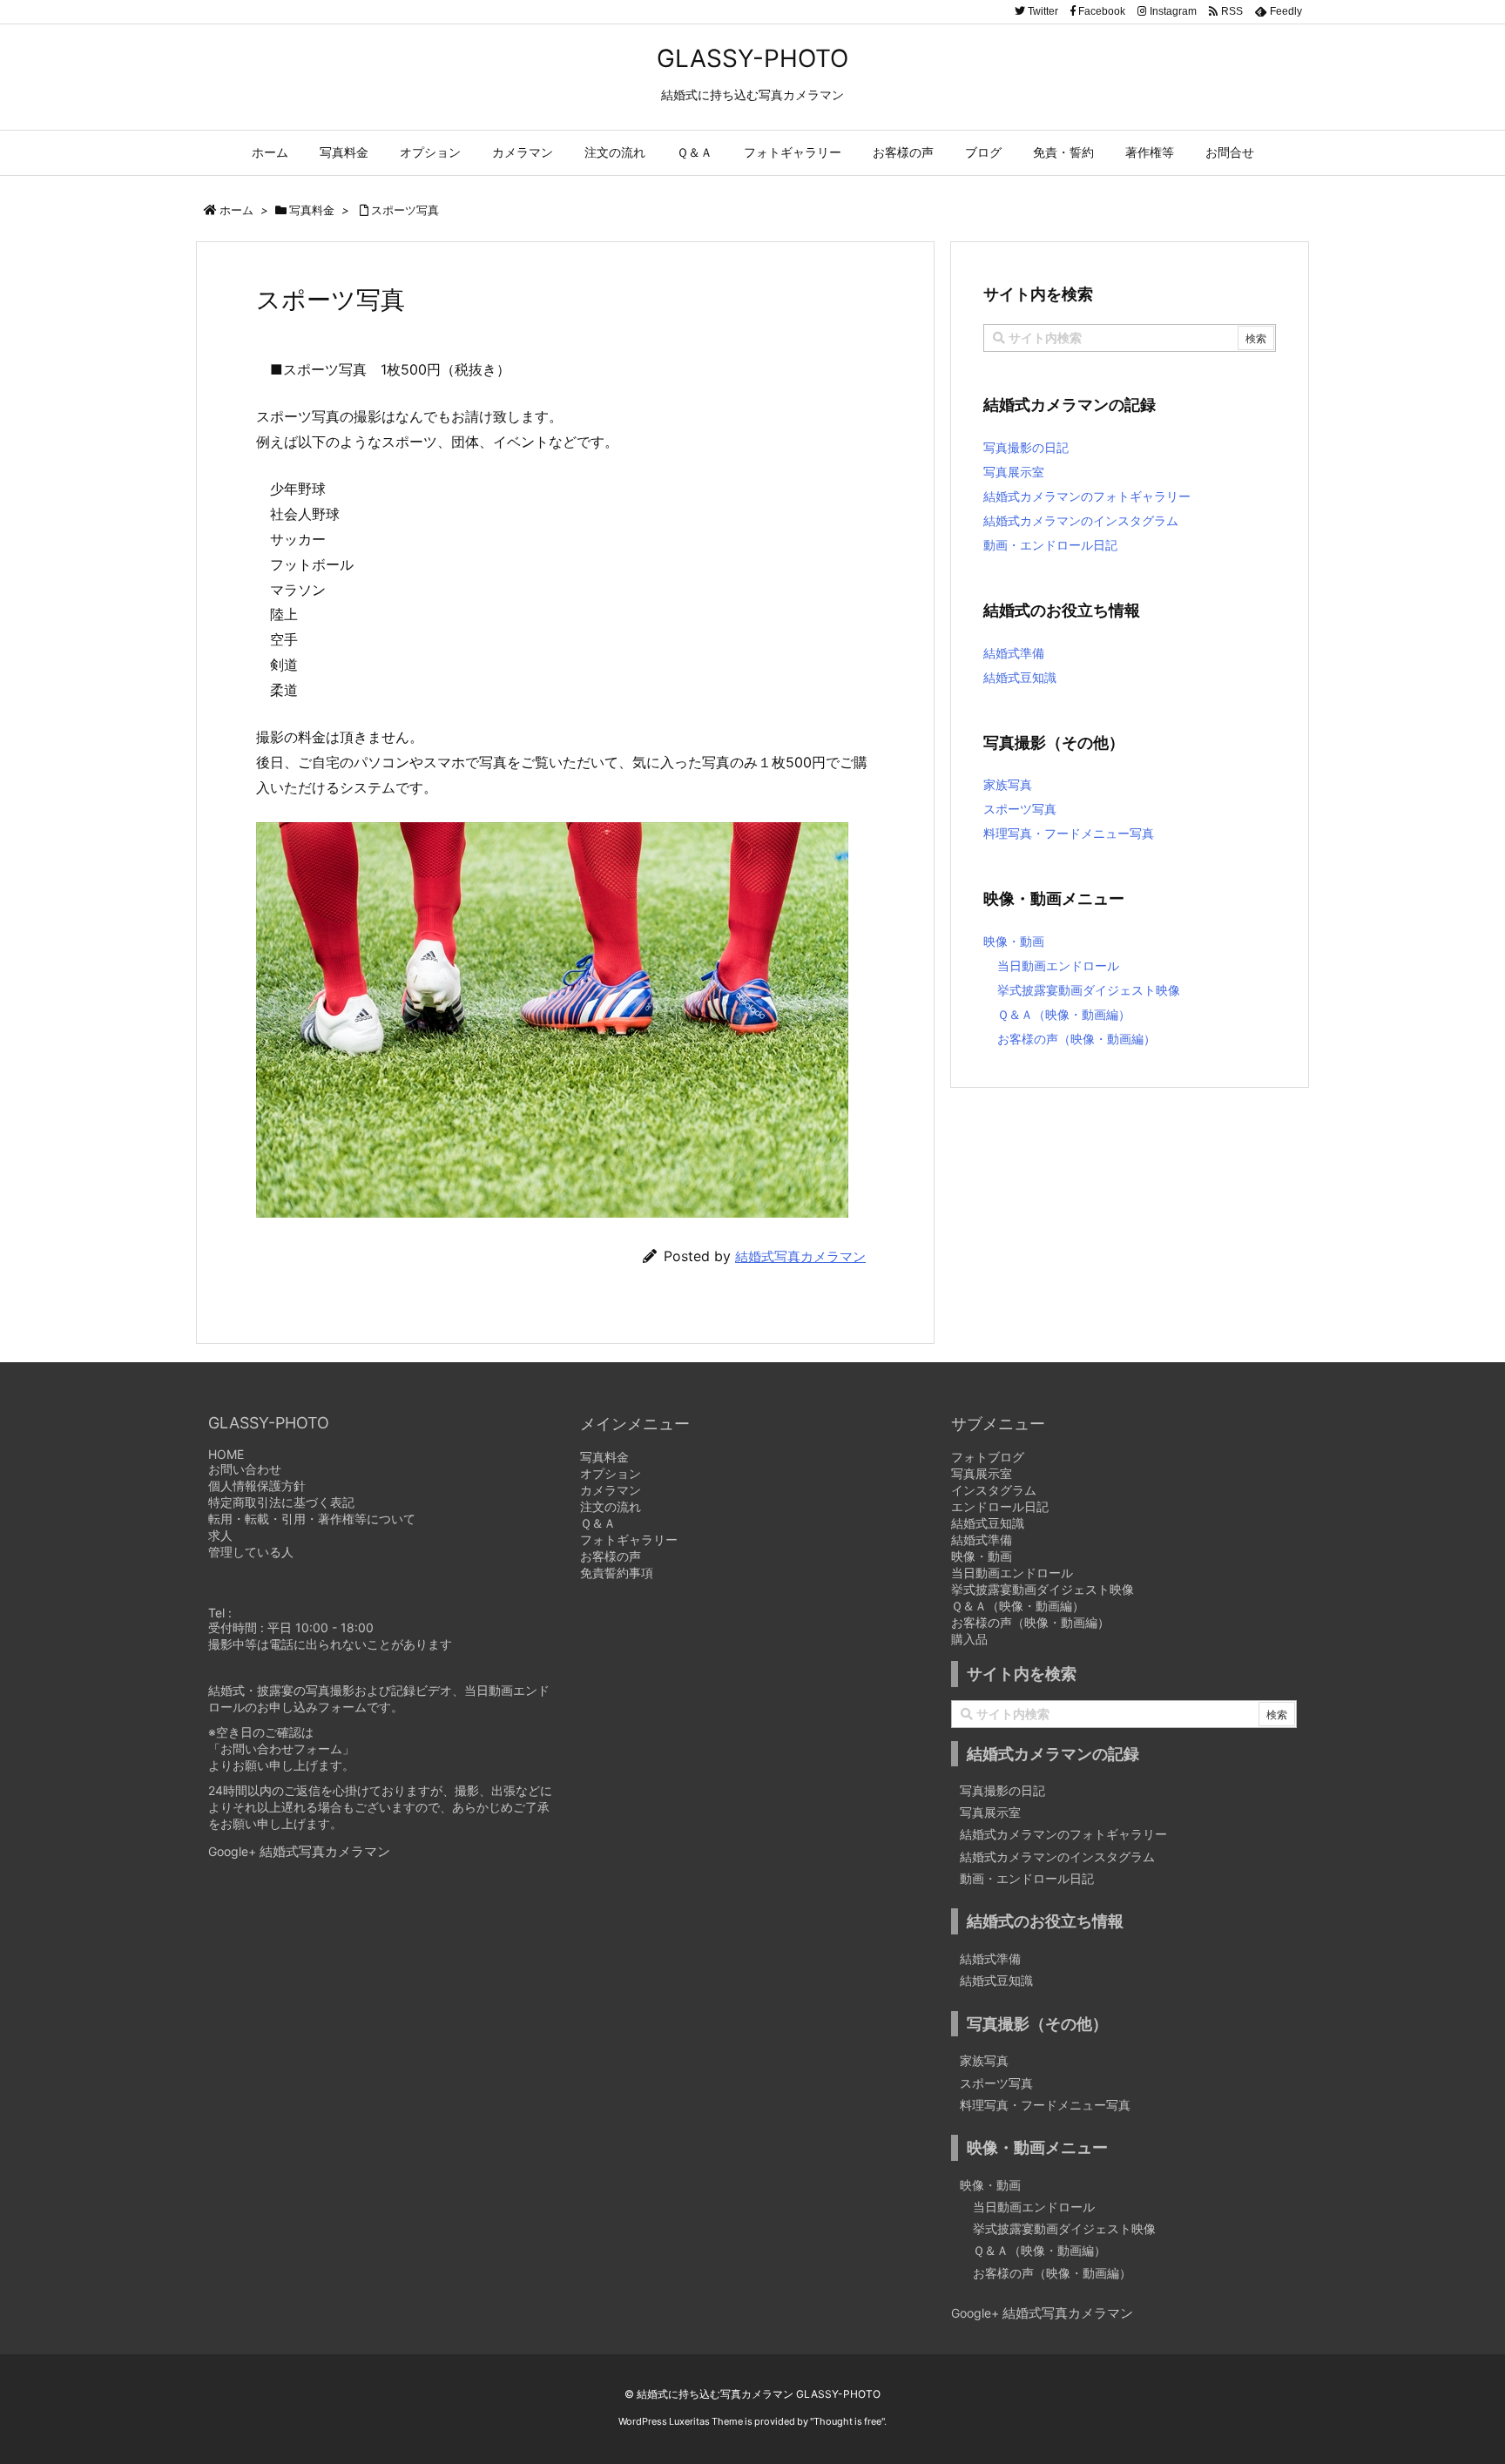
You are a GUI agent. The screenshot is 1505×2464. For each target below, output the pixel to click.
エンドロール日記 (1000, 1506)
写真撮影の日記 (1026, 447)
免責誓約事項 (617, 1573)
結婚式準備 (1014, 653)
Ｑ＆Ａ (598, 1523)
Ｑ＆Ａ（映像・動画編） (1064, 1014)
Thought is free (847, 2421)
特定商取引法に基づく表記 (281, 1502)
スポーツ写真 (405, 210)
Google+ (234, 1851)
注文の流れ (611, 1506)
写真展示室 (1014, 472)
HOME (226, 1454)
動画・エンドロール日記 (1050, 545)
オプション (611, 1473)
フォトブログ (988, 1457)
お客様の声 (611, 1556)
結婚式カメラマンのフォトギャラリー (1087, 496)
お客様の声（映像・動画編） (1076, 1039)
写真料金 (312, 210)
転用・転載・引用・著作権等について (312, 1519)
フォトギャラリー (629, 1539)
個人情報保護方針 (257, 1485)
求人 (220, 1535)
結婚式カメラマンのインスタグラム (1081, 520)
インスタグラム (994, 1490)
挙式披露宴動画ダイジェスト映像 (1089, 990)
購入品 (969, 1639)
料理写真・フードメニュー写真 (1069, 833)
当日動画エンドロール (1058, 965)
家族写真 (1008, 784)
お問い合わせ (245, 1469)
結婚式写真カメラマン (800, 1256)
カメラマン (611, 1490)
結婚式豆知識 (1020, 677)
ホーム (236, 210)
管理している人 (251, 1552)
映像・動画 (1014, 941)
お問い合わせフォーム (281, 1748)
